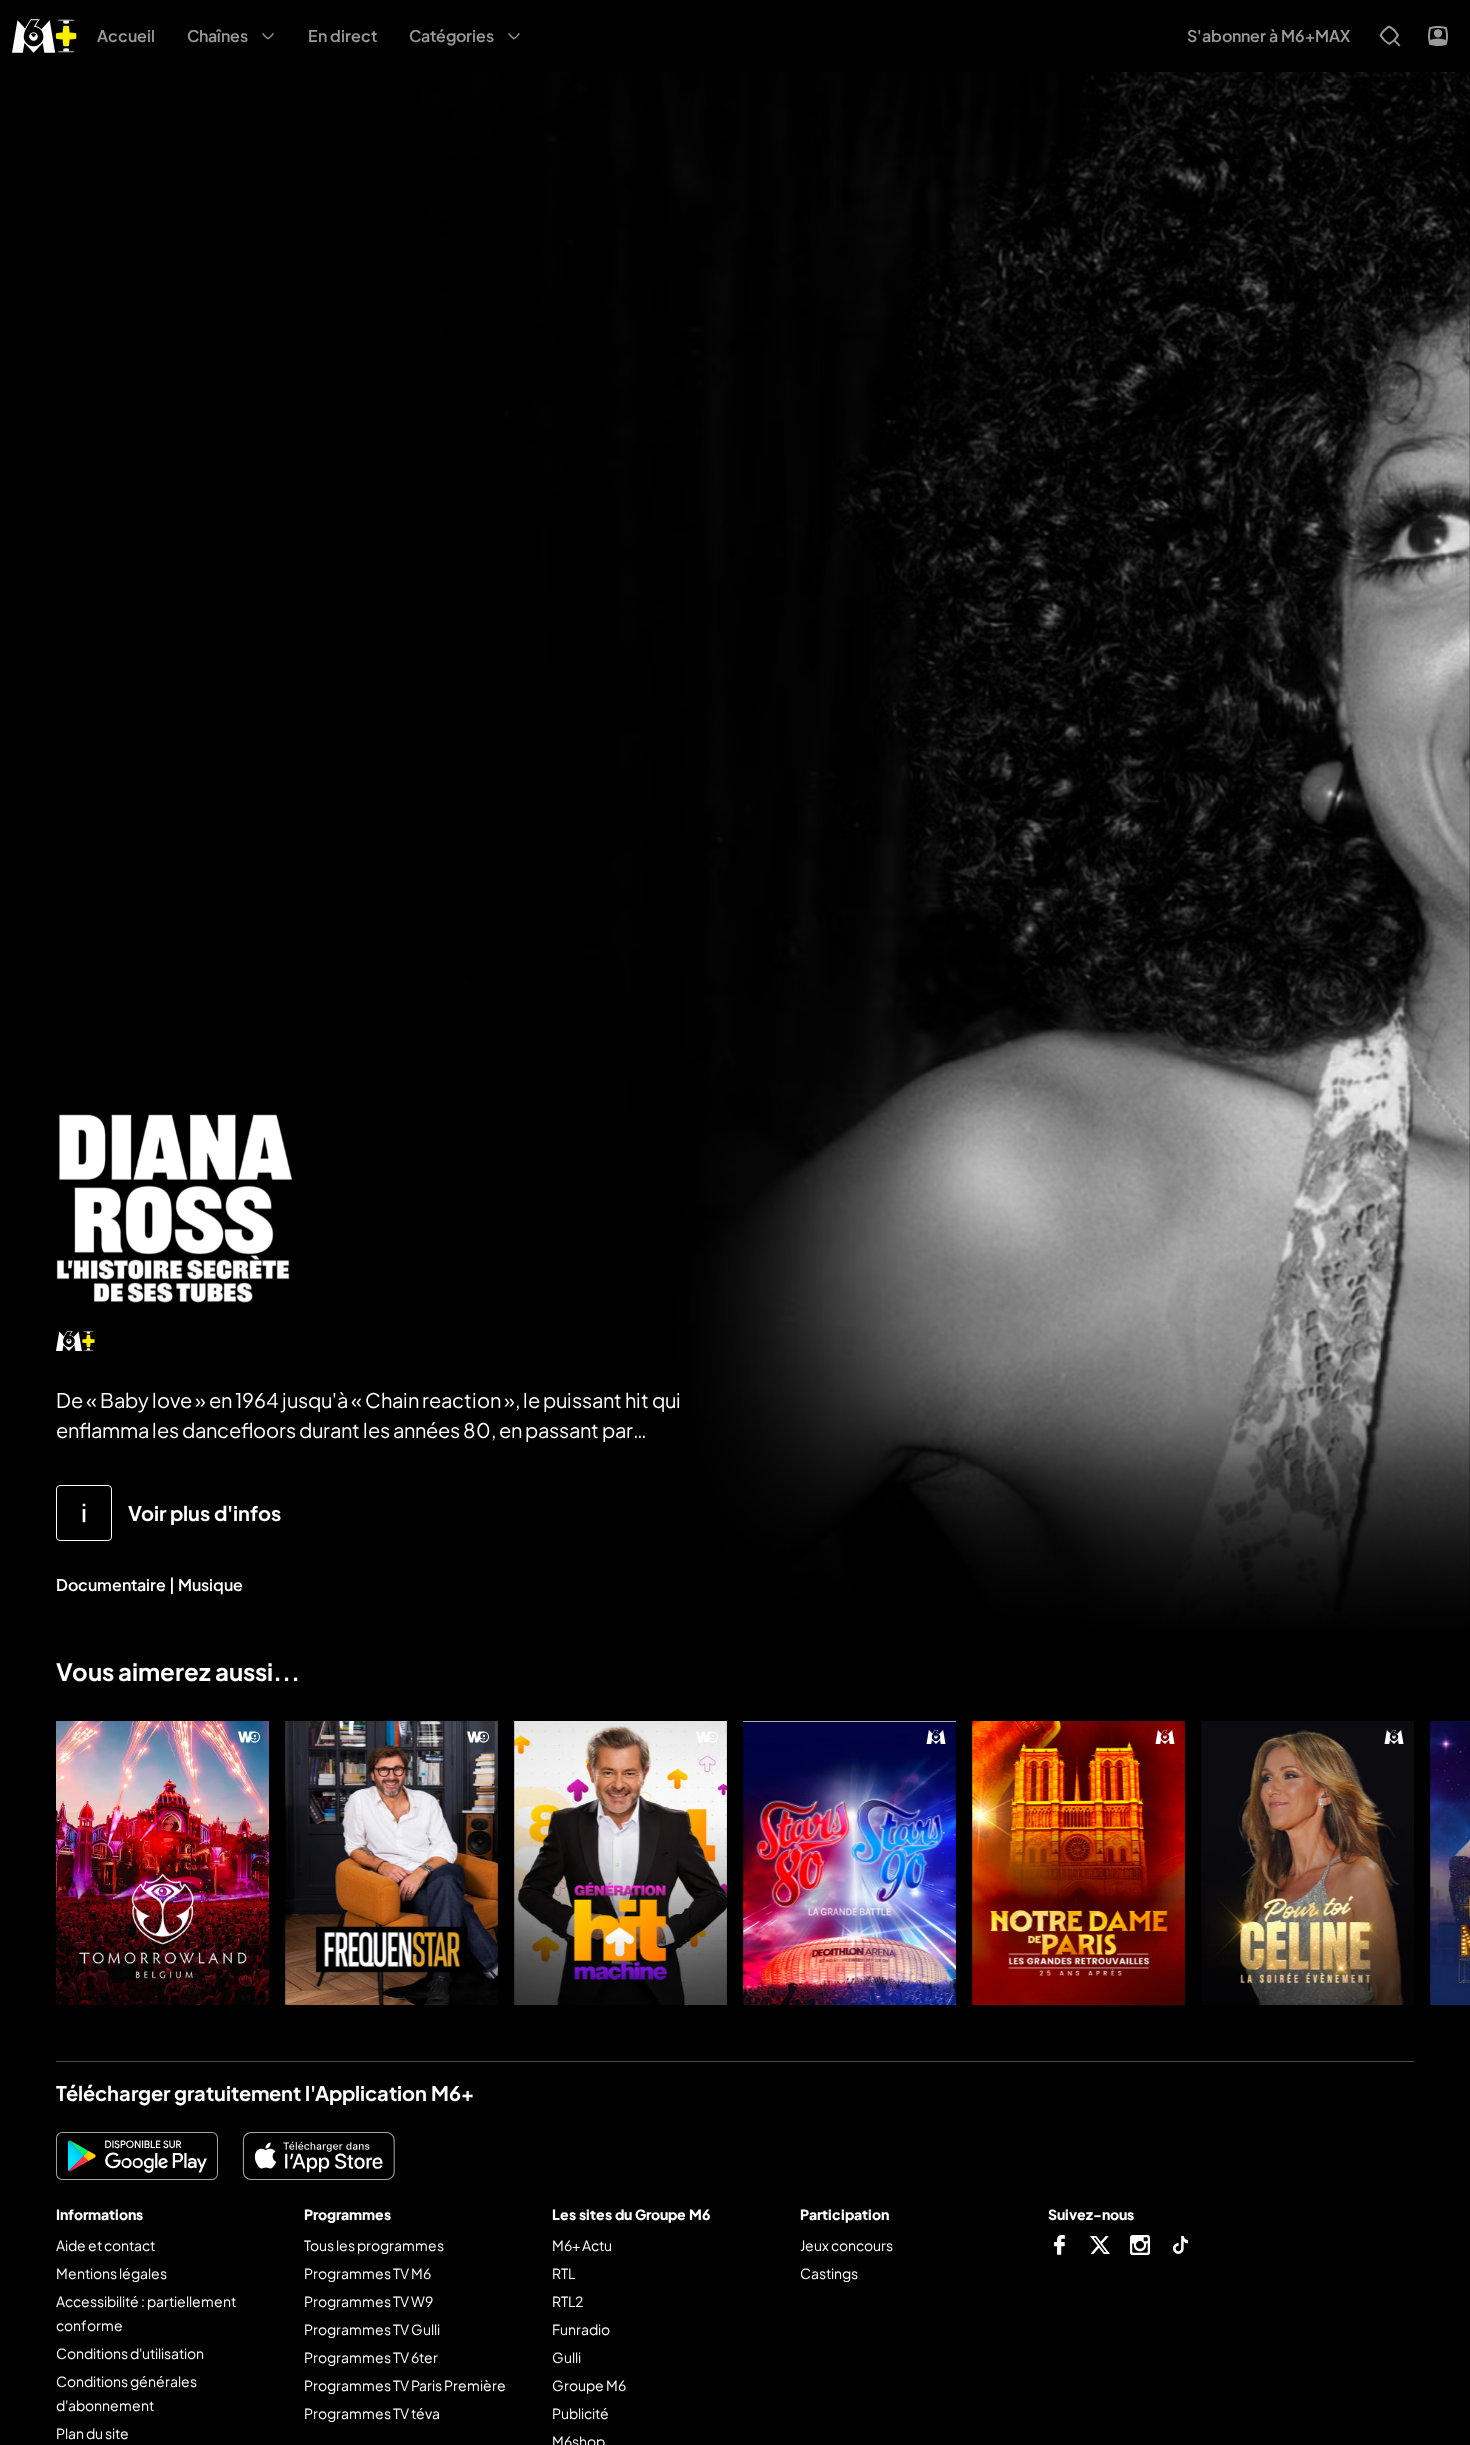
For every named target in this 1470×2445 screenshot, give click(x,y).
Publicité (580, 2413)
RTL (563, 2273)
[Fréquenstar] (391, 1863)
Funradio (581, 2329)
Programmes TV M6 (367, 2273)
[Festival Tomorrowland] (162, 1863)
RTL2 (567, 2301)
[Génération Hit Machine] (620, 1863)
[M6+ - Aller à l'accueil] (44, 33)
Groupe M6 (589, 2385)
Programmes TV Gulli (372, 2329)
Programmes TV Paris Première (405, 2385)
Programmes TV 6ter (371, 2357)
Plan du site (92, 2433)
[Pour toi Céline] (1307, 1863)
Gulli (566, 2357)
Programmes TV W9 (368, 2301)
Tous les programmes (374, 2245)
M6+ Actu (582, 2245)
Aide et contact (105, 2245)
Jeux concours (846, 2245)
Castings (829, 2273)
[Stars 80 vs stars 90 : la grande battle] (849, 1863)
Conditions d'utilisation (130, 2353)
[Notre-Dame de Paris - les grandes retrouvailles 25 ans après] (1078, 1863)
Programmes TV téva (372, 2413)
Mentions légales (111, 2273)
